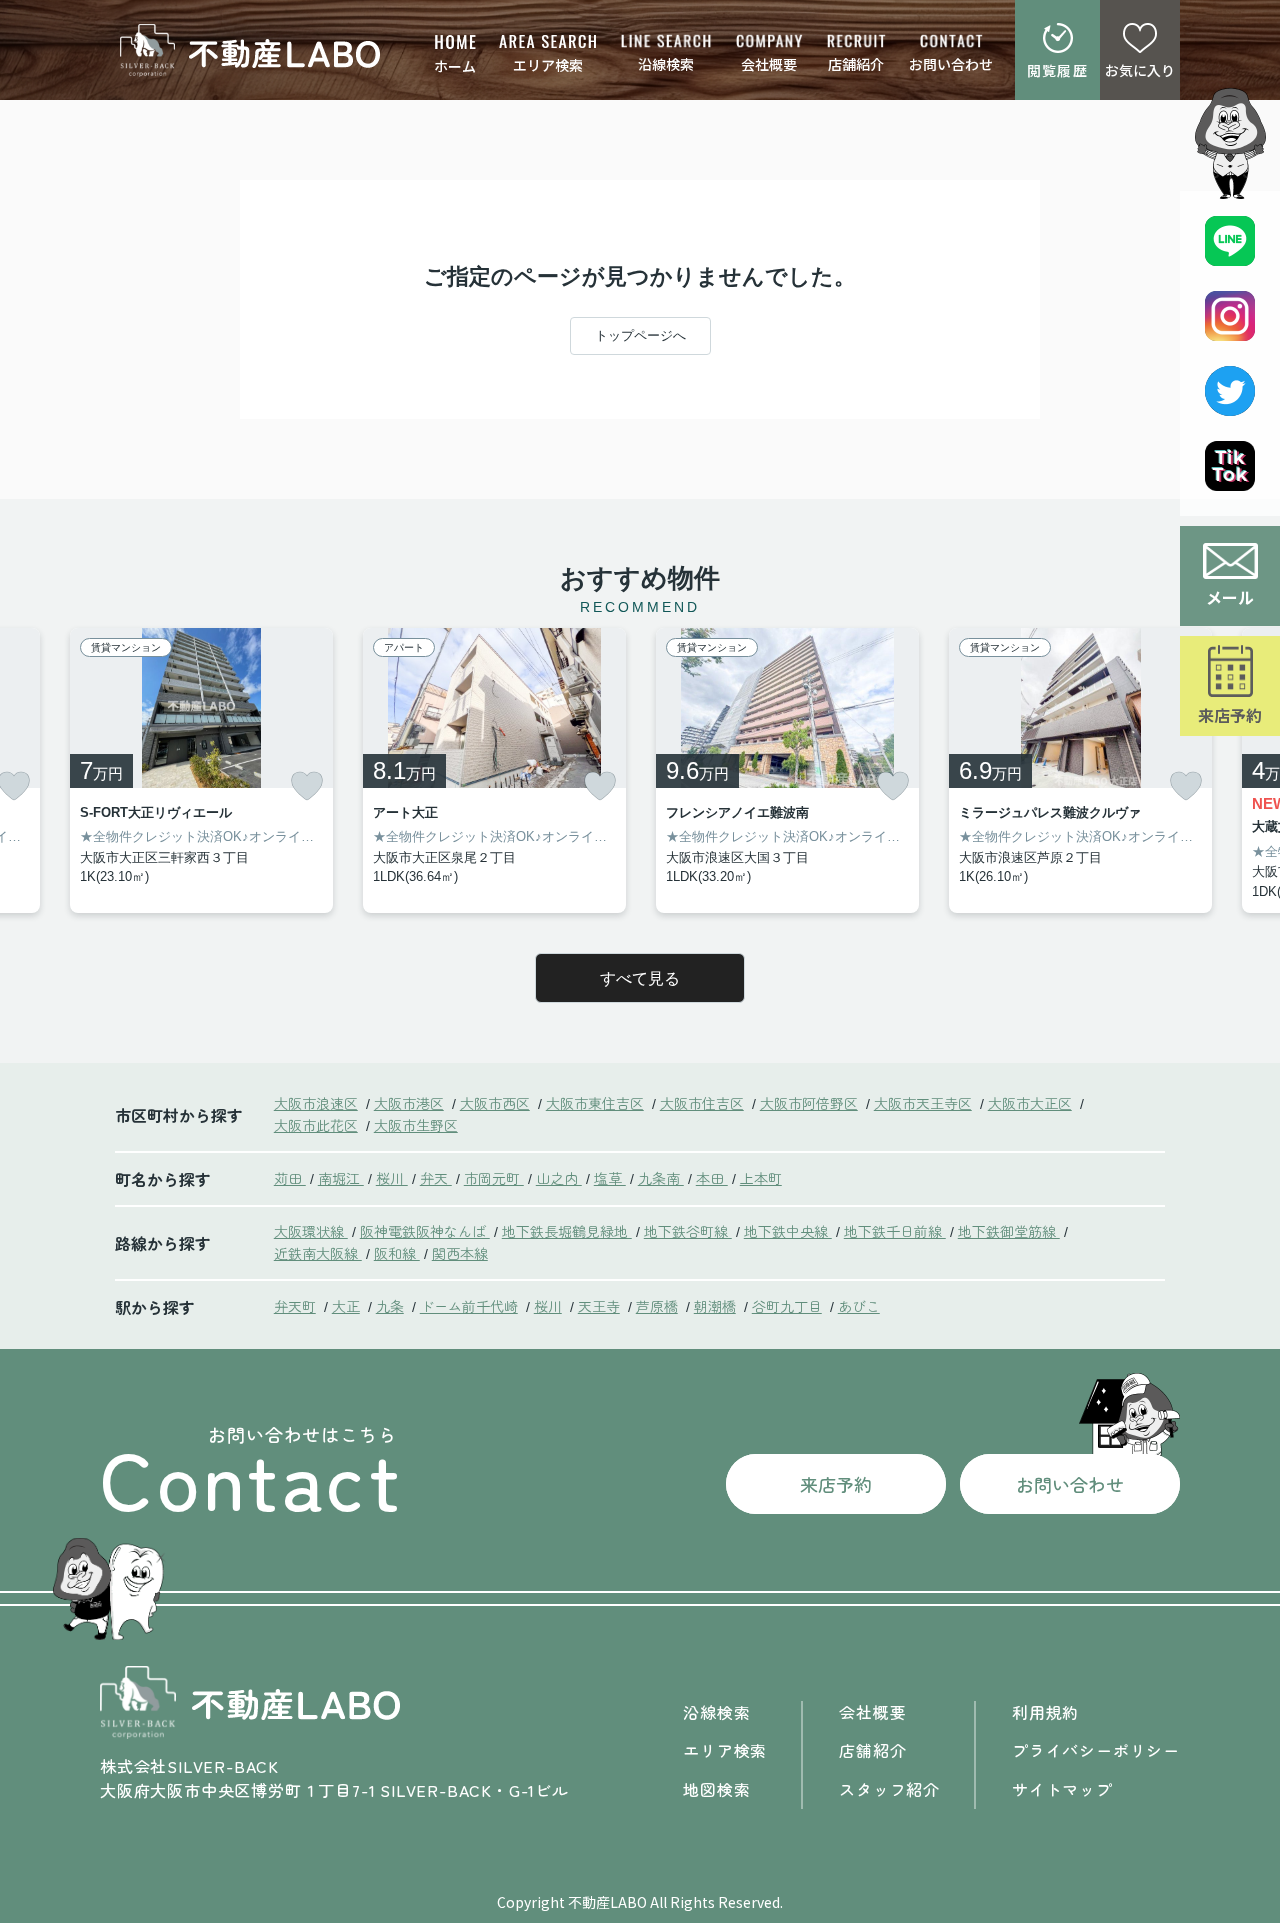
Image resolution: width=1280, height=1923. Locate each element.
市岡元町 (494, 1178)
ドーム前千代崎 (469, 1306)
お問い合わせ (951, 64)
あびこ (859, 1306)
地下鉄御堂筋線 (1009, 1231)
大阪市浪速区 (316, 1103)
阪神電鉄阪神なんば (425, 1231)
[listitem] (201, 771)
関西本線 (460, 1253)
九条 (390, 1306)
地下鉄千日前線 (895, 1231)
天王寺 (599, 1306)
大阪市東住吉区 (595, 1103)
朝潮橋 (715, 1306)
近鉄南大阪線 (318, 1253)
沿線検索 (666, 64)
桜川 (392, 1178)
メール (1230, 597)
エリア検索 (548, 65)
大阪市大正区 (1030, 1103)
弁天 (436, 1178)
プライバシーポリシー (1096, 1750)
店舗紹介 (856, 64)
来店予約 (1230, 715)
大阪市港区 (409, 1103)
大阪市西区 (495, 1103)
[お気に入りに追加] (307, 786)
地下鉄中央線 (788, 1231)
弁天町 (295, 1306)
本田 (712, 1178)
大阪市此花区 (316, 1125)
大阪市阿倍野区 (809, 1103)
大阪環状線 (311, 1231)
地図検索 (716, 1789)
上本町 (761, 1178)
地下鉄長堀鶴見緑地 (567, 1231)
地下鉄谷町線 (688, 1231)
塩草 (610, 1178)
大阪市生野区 (416, 1125)
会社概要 (769, 64)
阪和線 (397, 1253)
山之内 (559, 1178)
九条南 (661, 1178)
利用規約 (1045, 1712)
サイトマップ (1062, 1789)
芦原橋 (657, 1306)
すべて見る (640, 978)
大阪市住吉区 (702, 1103)
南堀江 (341, 1178)
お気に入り (1140, 70)
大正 (346, 1306)
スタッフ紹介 (889, 1789)
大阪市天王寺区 (923, 1103)
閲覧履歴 (1058, 70)
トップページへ (640, 335)
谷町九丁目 (787, 1306)
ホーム (455, 66)
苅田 (290, 1178)
